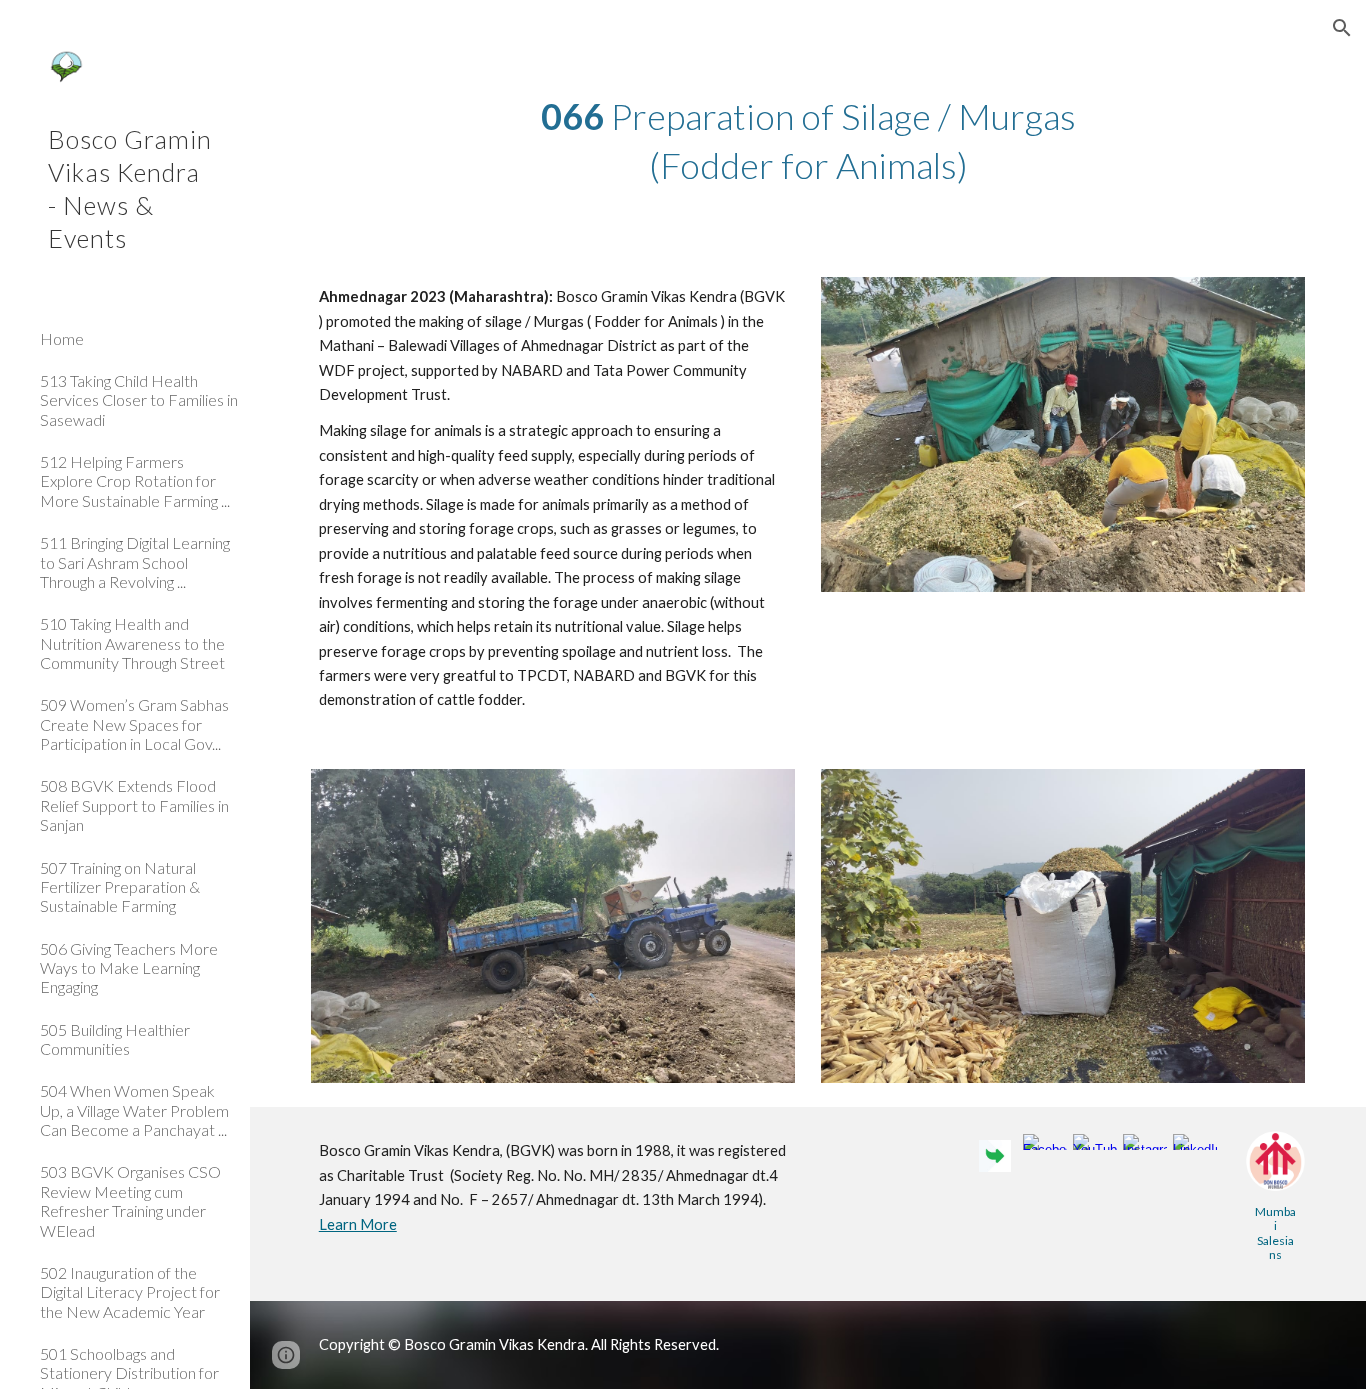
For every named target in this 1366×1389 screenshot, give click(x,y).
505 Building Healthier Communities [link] (115, 1039)
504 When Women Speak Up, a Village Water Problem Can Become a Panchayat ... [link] (134, 1110)
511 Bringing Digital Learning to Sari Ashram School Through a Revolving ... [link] (135, 562)
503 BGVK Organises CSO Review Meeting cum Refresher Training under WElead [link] (130, 1200)
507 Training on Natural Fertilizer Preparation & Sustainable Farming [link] (120, 887)
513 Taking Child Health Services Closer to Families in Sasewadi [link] (139, 400)
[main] (808, 140)
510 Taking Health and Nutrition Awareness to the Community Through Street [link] (132, 643)
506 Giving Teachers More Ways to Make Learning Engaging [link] (129, 968)
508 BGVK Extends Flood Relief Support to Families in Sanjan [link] (134, 805)
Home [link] (62, 338)
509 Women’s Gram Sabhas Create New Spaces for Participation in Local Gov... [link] (134, 724)
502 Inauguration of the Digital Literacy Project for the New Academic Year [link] (130, 1292)
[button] (1342, 28)
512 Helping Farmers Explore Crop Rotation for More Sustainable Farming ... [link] (135, 481)
